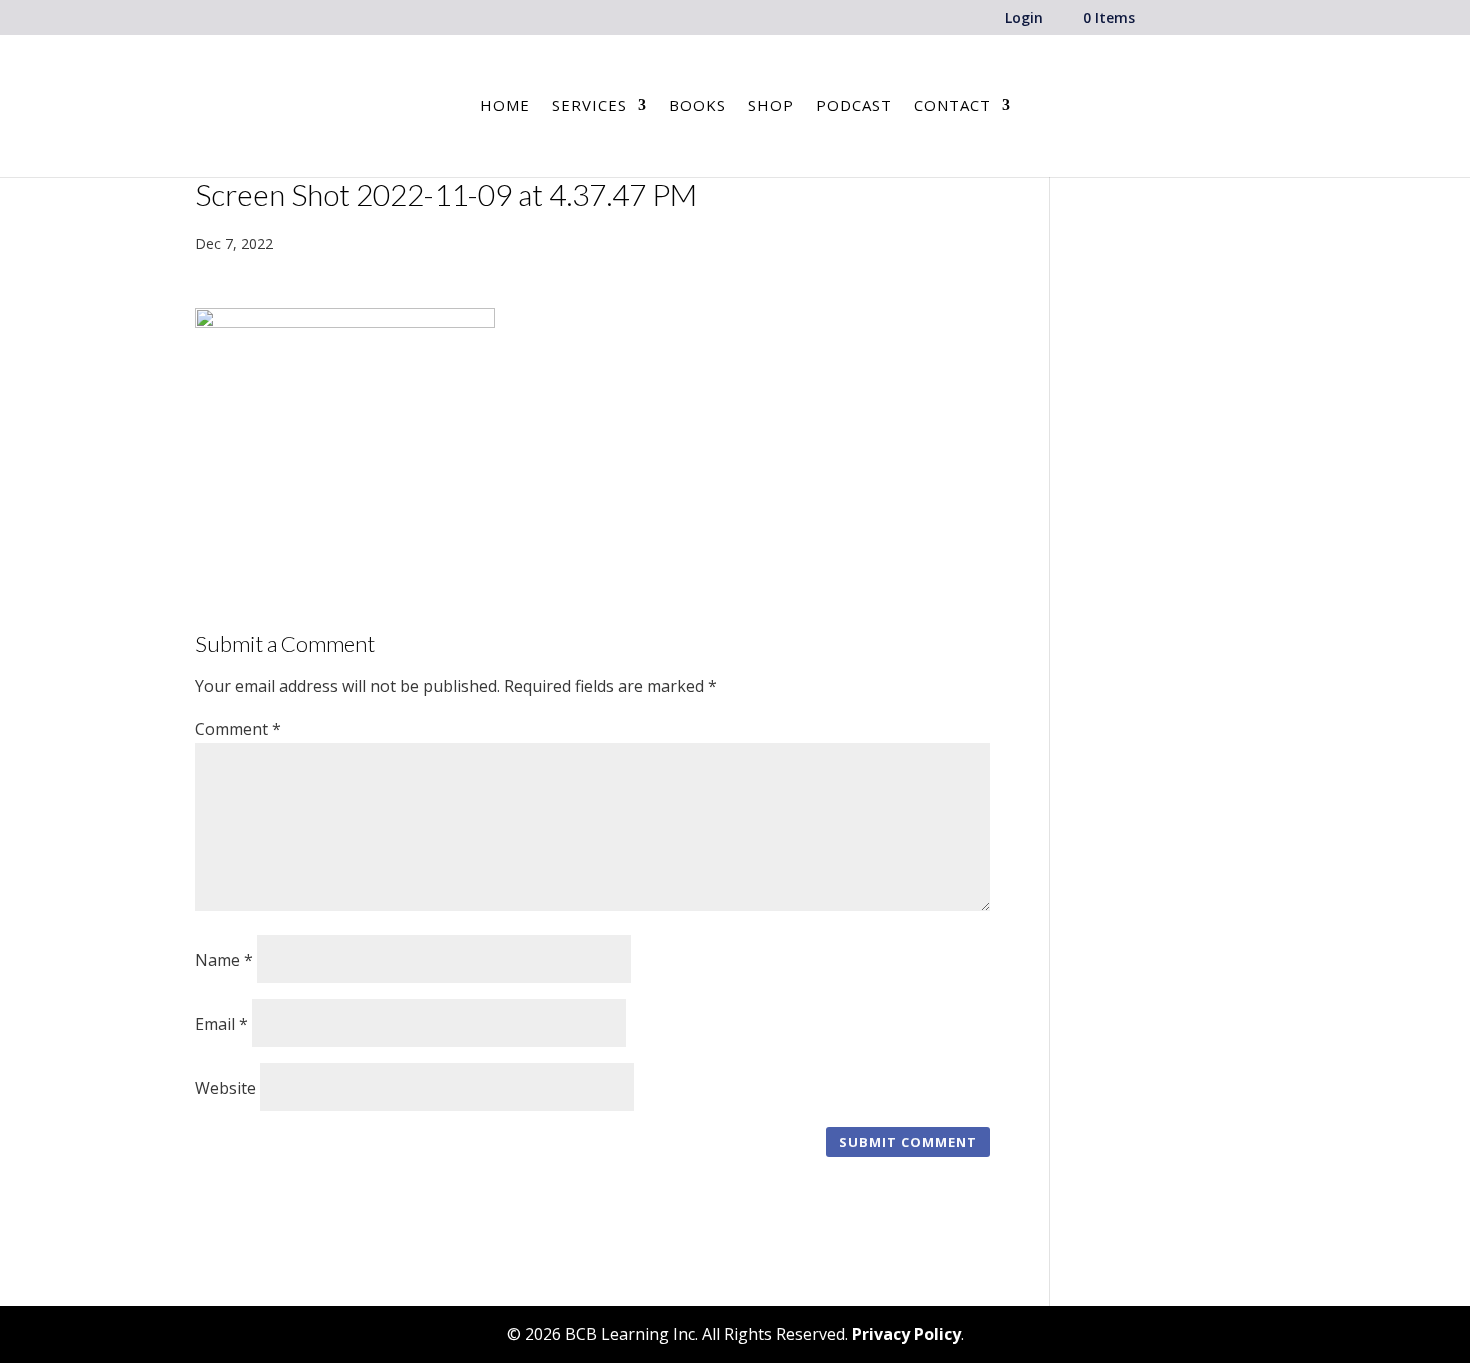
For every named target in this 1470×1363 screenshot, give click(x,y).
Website (225, 1088)
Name (224, 960)
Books (697, 106)
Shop (771, 106)
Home (505, 106)
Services (589, 106)
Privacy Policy (906, 1334)
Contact (952, 106)
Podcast (854, 106)
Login (1024, 19)
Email (221, 1024)
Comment (238, 729)
